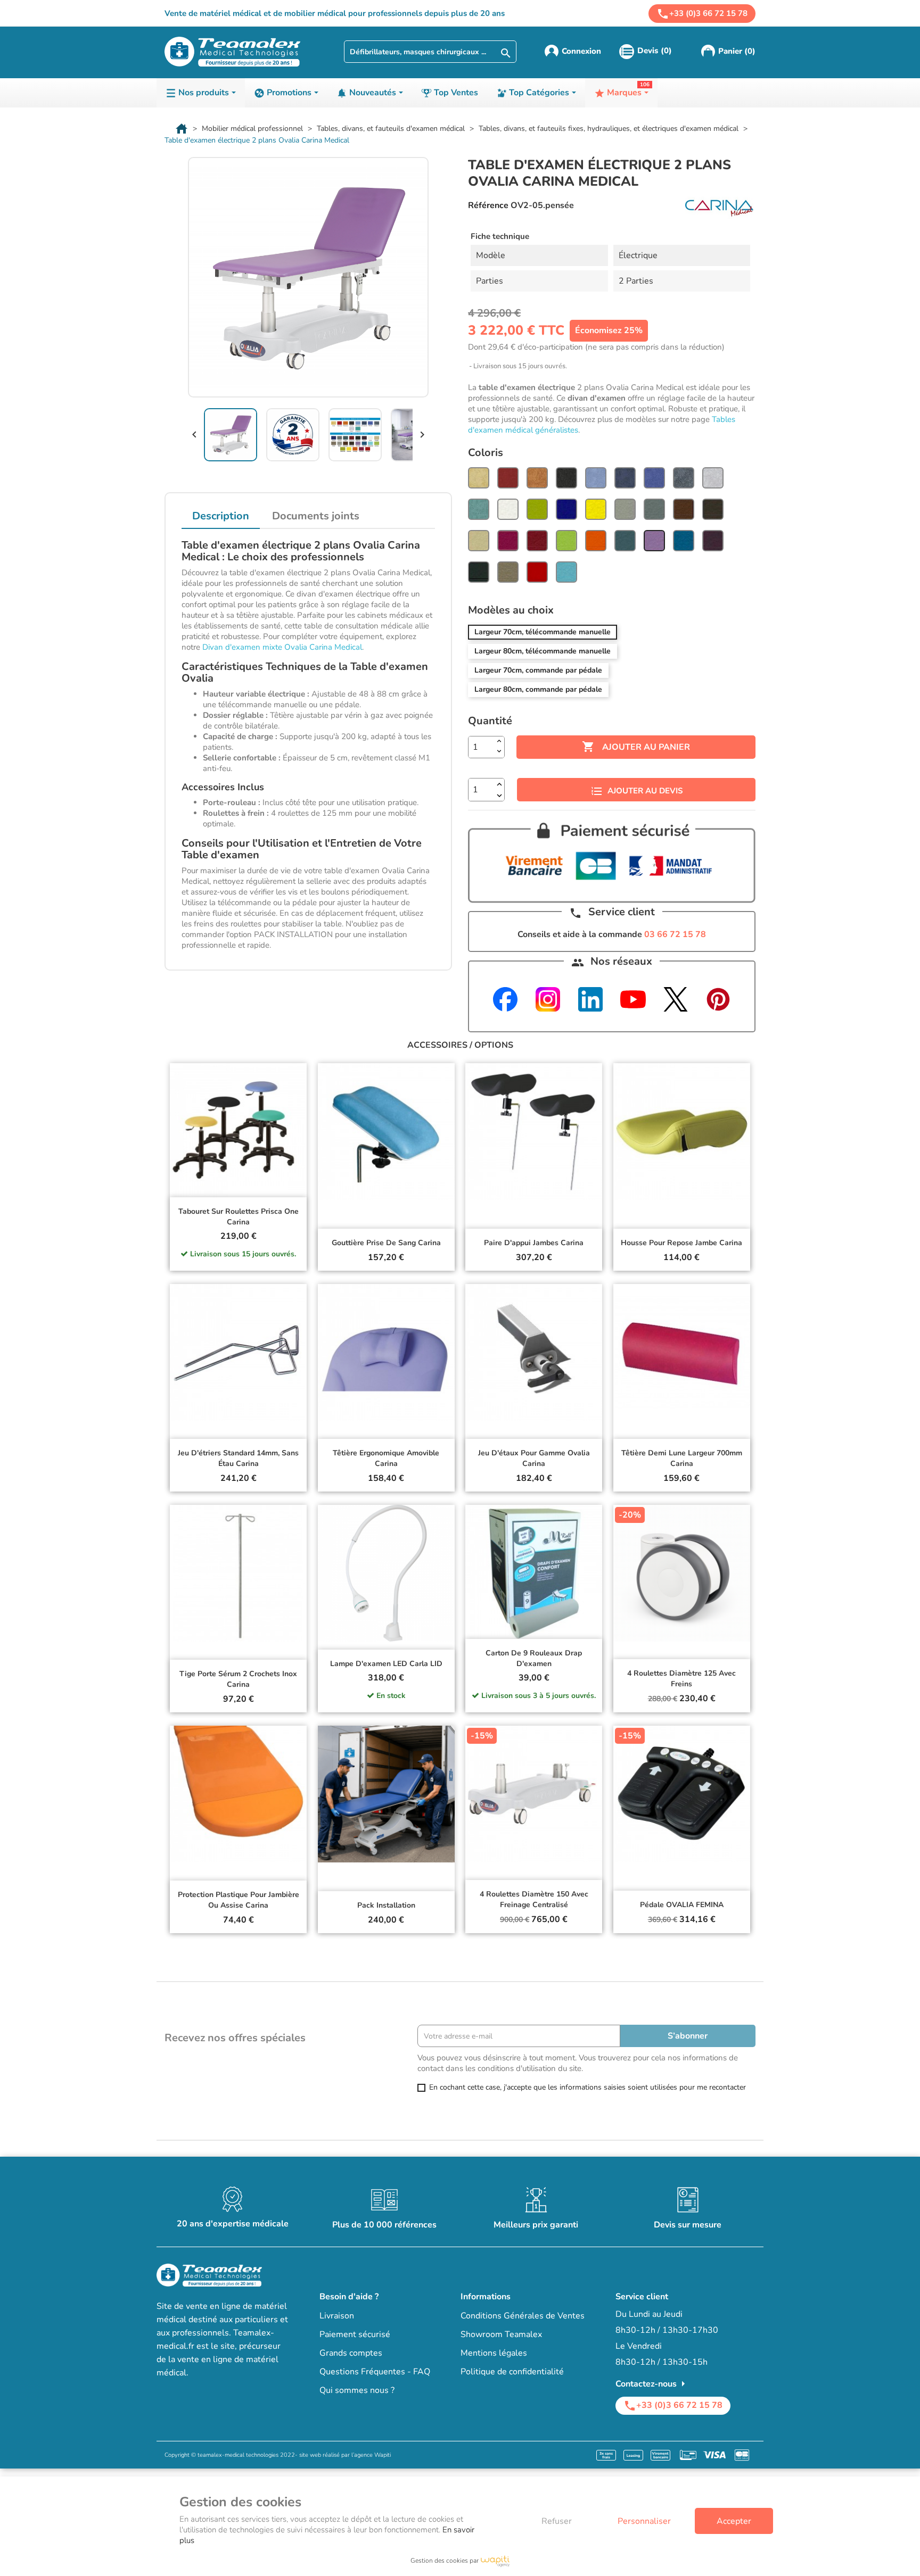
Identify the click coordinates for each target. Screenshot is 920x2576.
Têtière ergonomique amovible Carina (386, 1458)
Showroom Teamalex (501, 2334)
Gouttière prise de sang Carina (386, 1243)
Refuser (557, 2521)
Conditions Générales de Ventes (523, 2316)
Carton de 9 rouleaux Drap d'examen (534, 1658)
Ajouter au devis (645, 791)
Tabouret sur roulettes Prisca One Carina (239, 1217)
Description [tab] (221, 516)
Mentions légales (494, 2353)
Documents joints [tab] (316, 516)
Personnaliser (644, 2521)
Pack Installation (386, 1905)
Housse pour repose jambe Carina (681, 1243)
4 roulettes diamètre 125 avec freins (681, 1679)
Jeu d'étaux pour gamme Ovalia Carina (534, 1458)
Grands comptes (351, 2353)
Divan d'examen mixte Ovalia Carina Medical (282, 647)
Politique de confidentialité (512, 2372)
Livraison (337, 2316)
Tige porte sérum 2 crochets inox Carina (238, 1679)
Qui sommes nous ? (357, 2390)
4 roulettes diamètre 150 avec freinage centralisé (534, 1899)
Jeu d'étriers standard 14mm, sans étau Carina (238, 1458)
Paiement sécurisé (355, 2334)
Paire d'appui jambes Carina (534, 1243)
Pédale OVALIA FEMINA (682, 1905)
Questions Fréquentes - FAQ (375, 2372)
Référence (488, 205)
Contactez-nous (652, 2384)
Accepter (734, 2521)
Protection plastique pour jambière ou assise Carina (239, 1900)
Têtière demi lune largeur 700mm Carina (682, 1458)
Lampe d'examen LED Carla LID (386, 1664)
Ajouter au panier (636, 747)
